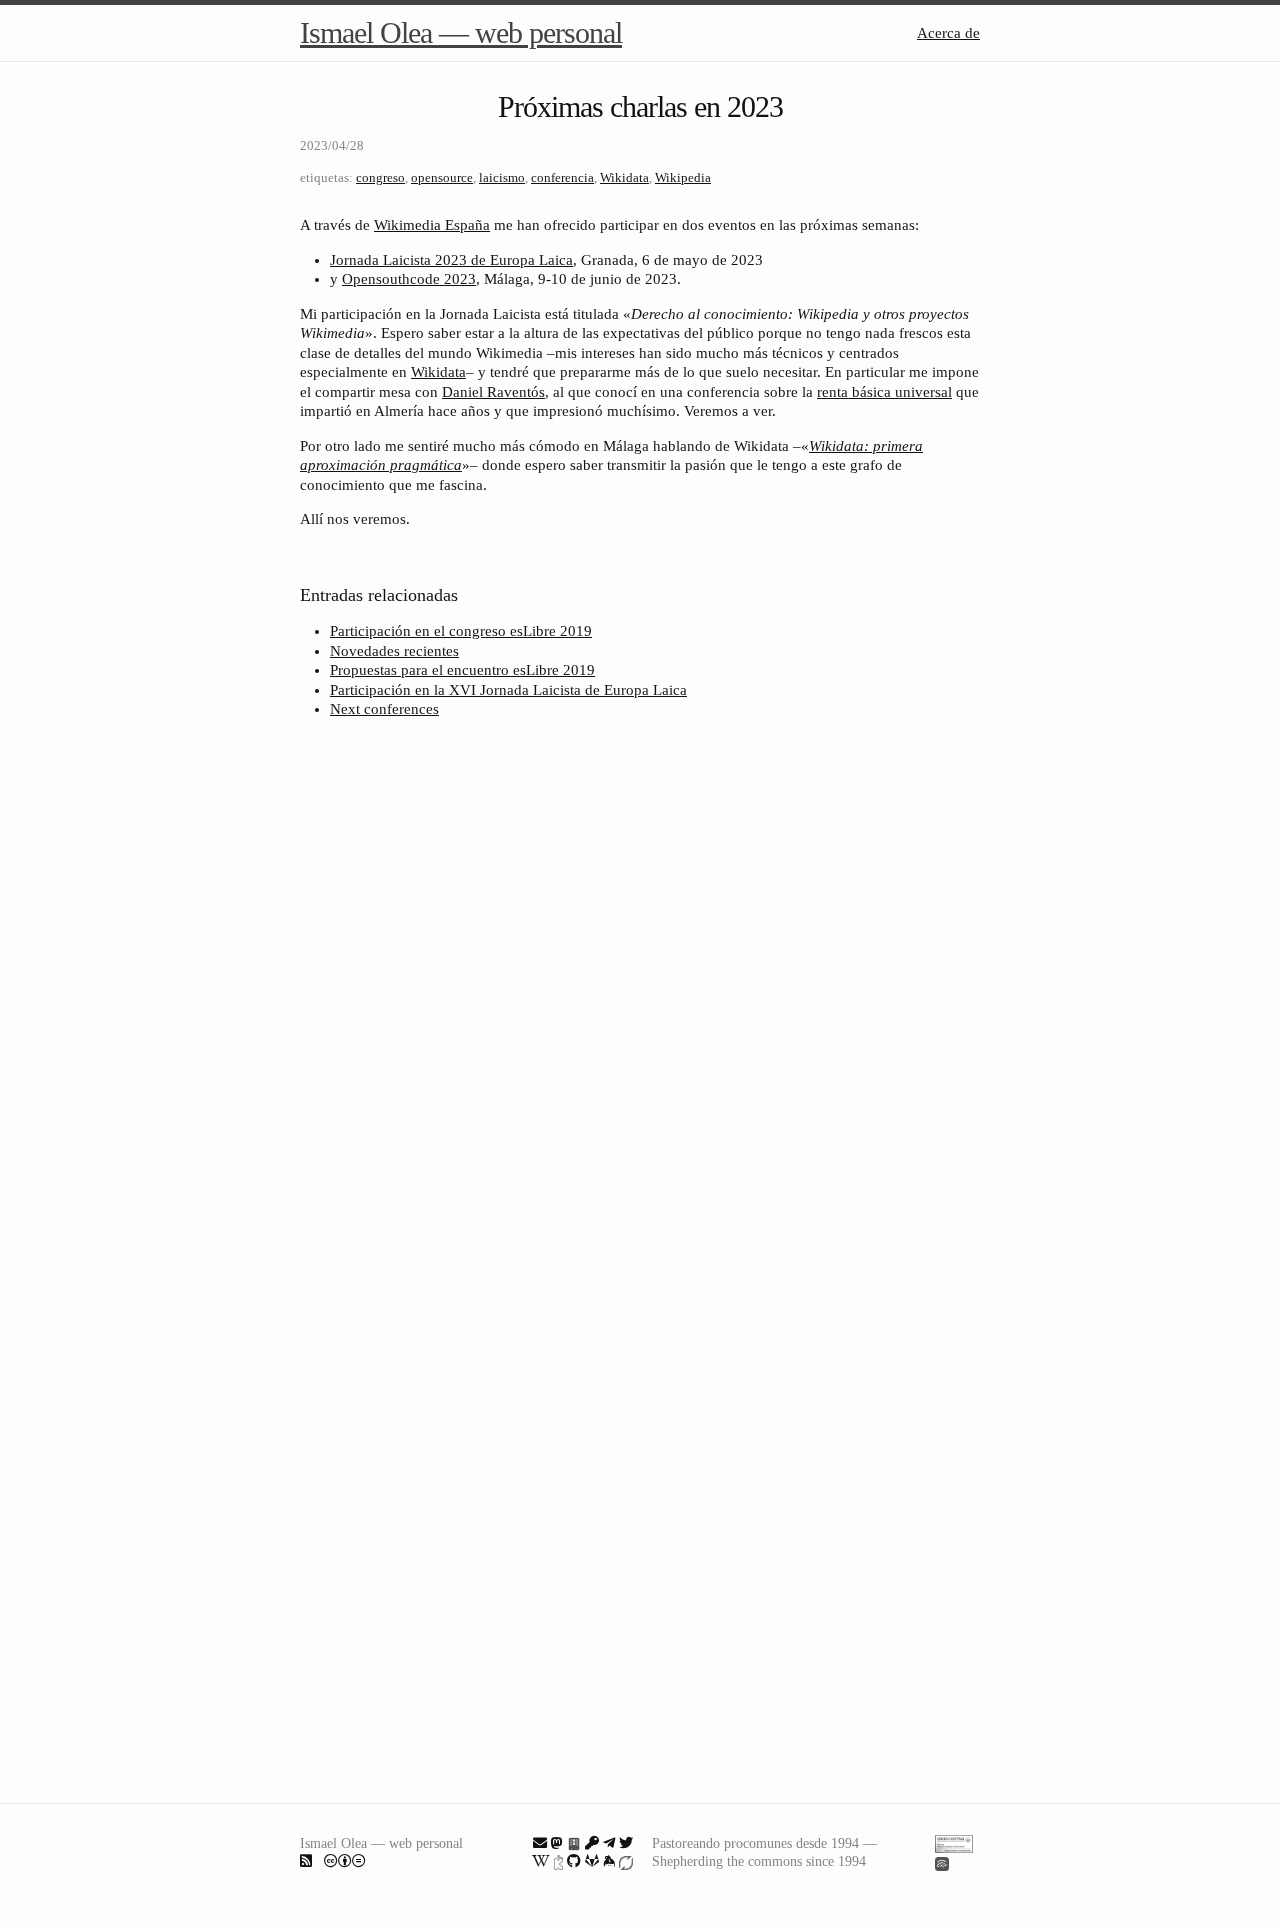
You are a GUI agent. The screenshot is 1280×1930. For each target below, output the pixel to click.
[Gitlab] (592, 1861)
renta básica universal (884, 392)
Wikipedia (683, 177)
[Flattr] (626, 1861)
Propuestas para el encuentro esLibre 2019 (462, 670)
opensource (442, 177)
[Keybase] (609, 1861)
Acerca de (948, 33)
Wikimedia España (432, 225)
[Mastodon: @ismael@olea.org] (557, 1843)
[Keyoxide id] (558, 1861)
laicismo (502, 177)
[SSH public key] (592, 1843)
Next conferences (384, 709)
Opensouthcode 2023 (409, 279)
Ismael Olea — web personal (461, 32)
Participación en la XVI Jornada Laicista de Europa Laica (508, 690)
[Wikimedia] (541, 1861)
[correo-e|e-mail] (540, 1843)
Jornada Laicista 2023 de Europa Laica (451, 260)
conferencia (562, 177)
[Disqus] (640, 1000)
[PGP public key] (574, 1843)
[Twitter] (626, 1843)
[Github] (574, 1861)
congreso (380, 177)
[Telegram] (609, 1843)
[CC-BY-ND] (345, 1861)
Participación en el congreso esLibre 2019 (461, 631)
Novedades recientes (394, 651)
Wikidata (624, 177)
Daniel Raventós (493, 392)
